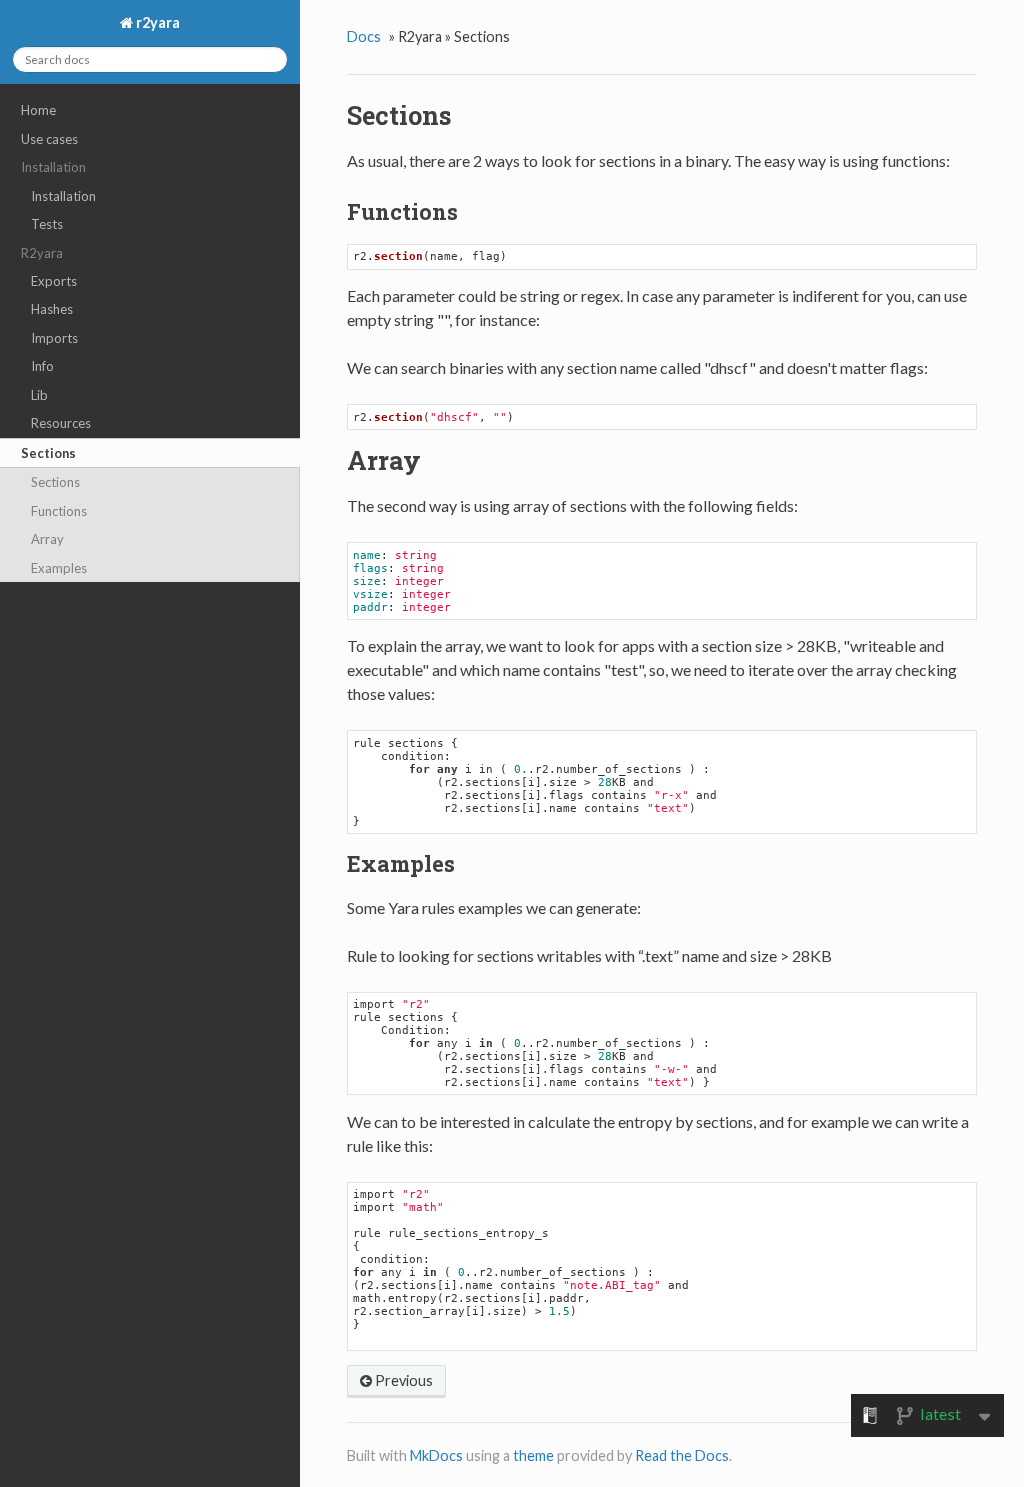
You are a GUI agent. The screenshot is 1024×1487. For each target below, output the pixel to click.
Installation (63, 196)
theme (533, 1455)
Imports (54, 338)
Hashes (52, 309)
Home (38, 110)
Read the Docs (682, 1455)
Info (42, 366)
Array (47, 539)
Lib (39, 395)
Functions (59, 511)
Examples (59, 568)
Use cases (49, 139)
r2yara (156, 22)
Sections (48, 453)
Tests (47, 224)
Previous (402, 1380)
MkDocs (436, 1455)
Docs (364, 36)
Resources (61, 423)
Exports (54, 281)
